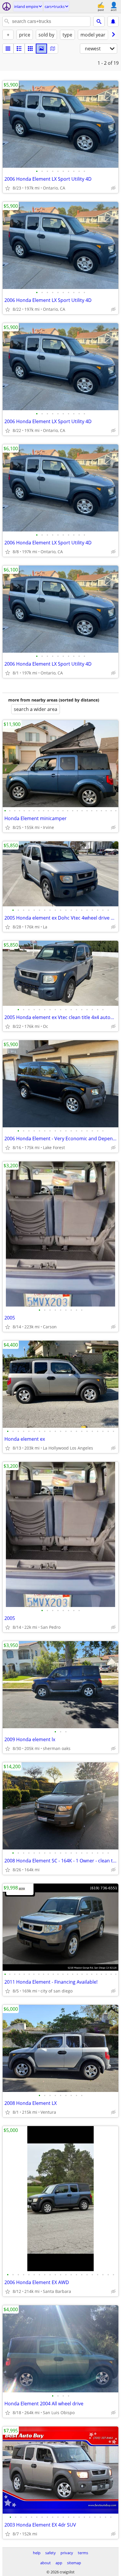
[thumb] (19, 49)
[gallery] (41, 49)
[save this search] (113, 21)
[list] (8, 49)
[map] (53, 49)
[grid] (30, 49)
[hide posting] (113, 188)
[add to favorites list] (8, 188)
